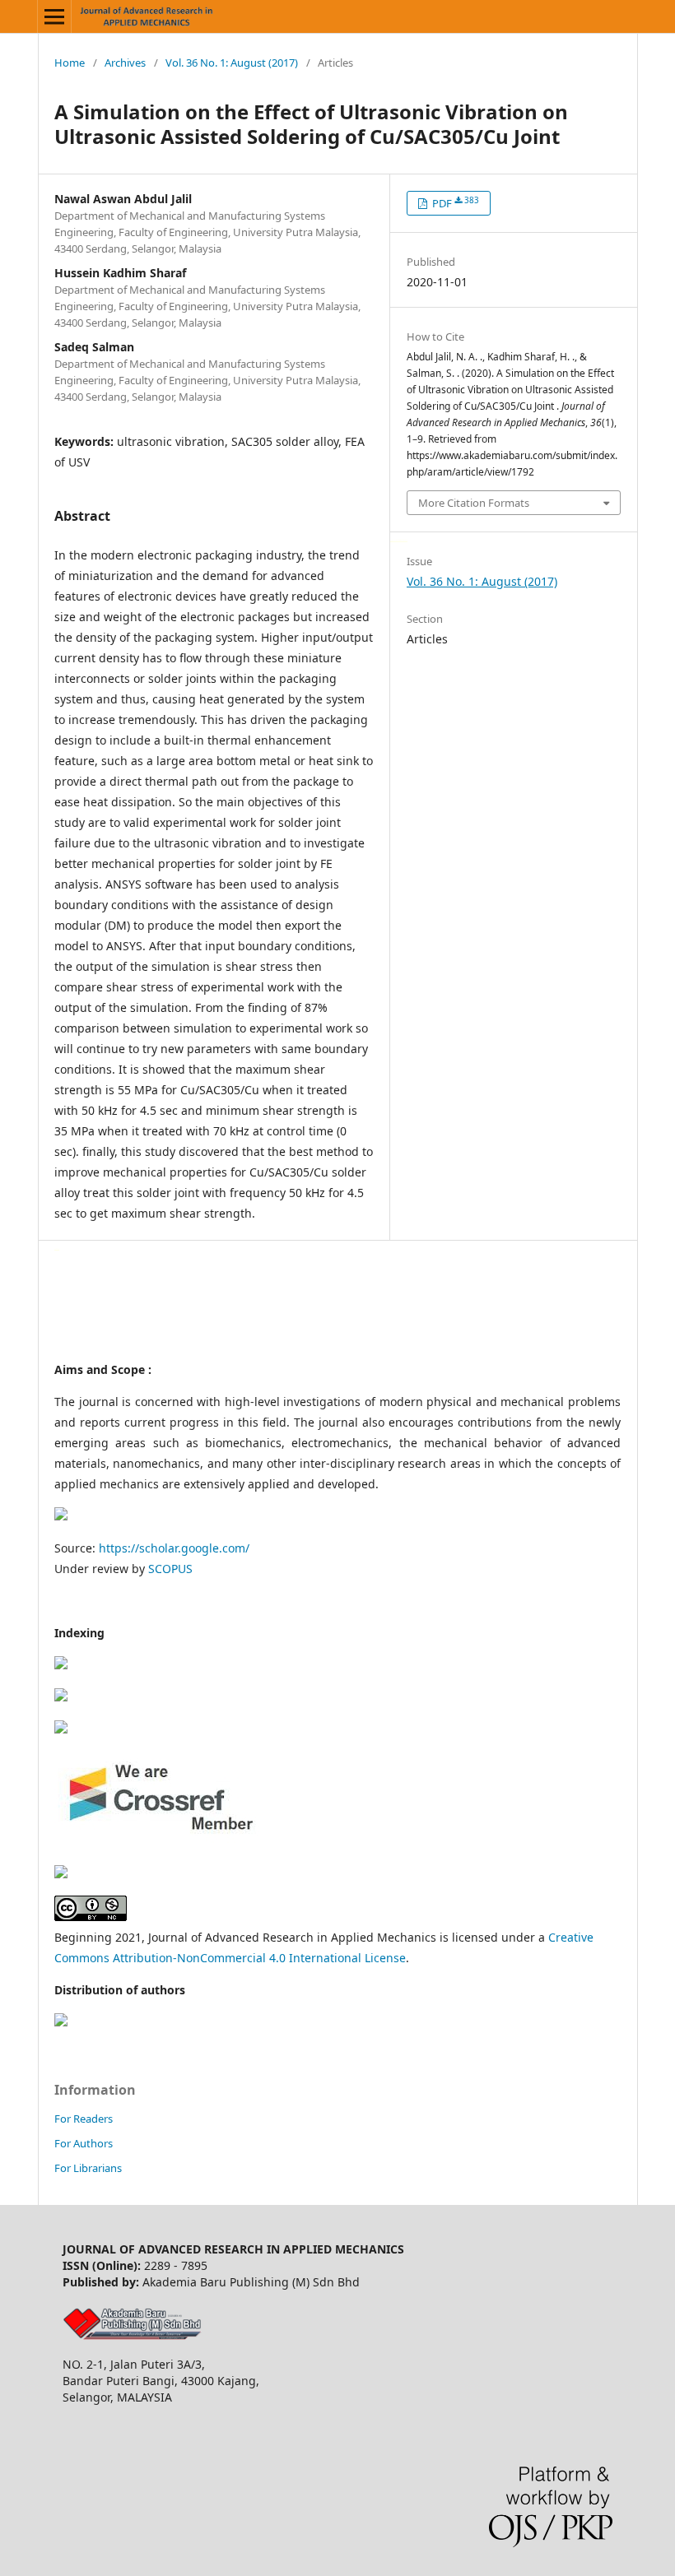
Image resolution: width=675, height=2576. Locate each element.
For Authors (84, 2143)
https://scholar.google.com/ (174, 1548)
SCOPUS (170, 1569)
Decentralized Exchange (402, 540)
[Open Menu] (54, 16)
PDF (454, 203)
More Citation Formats (474, 503)
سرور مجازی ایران (393, 540)
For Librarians (88, 2168)
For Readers (84, 2119)
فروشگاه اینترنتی (57, 1249)
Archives (125, 63)
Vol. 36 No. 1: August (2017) (232, 63)
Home (70, 63)
